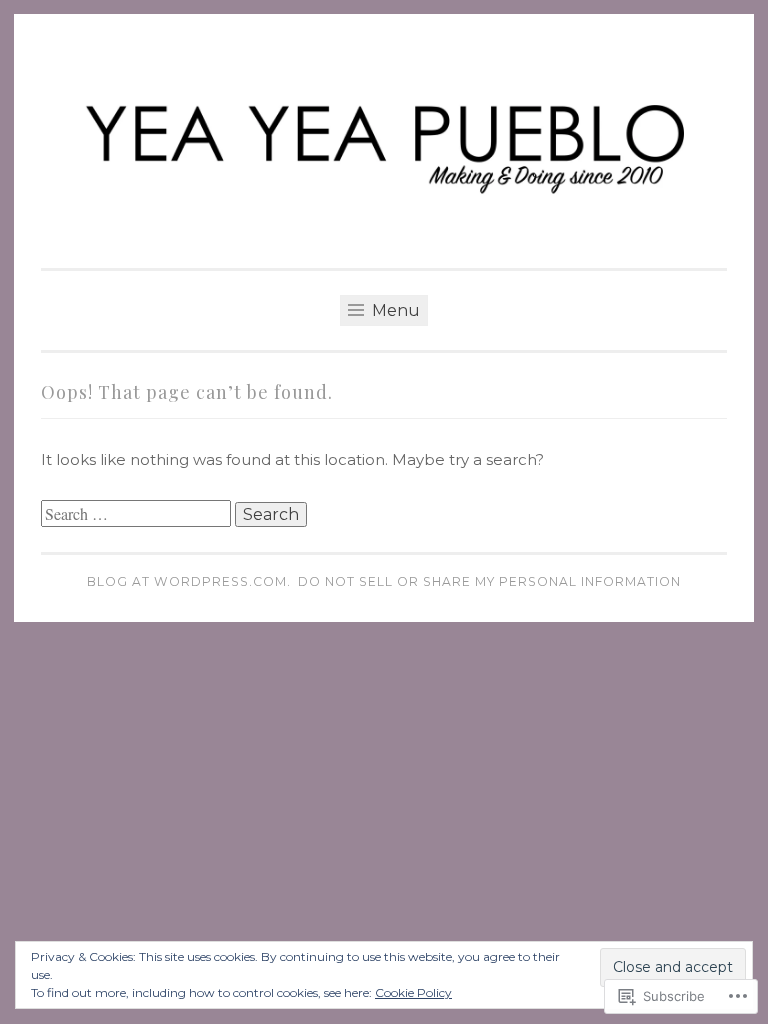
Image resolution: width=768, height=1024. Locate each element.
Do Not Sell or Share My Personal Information (489, 581)
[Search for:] (138, 514)
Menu (394, 310)
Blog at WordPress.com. (189, 581)
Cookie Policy (413, 992)
